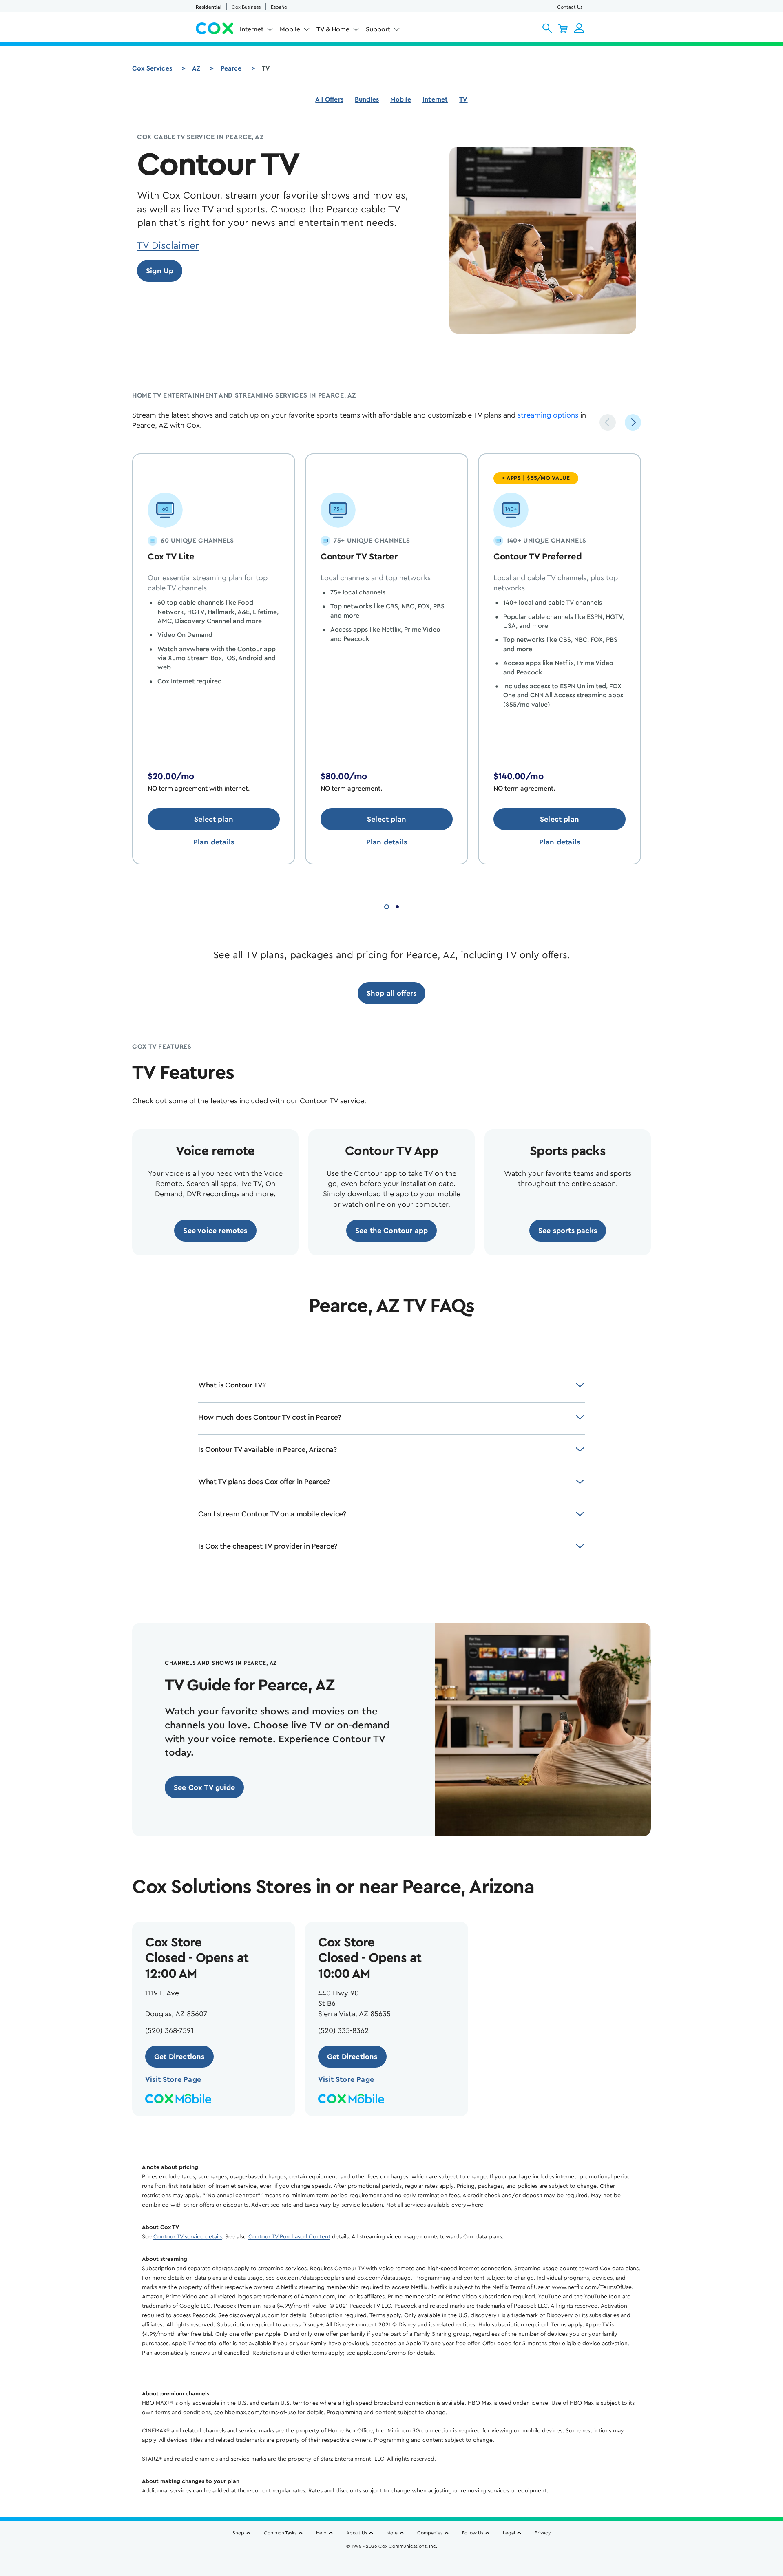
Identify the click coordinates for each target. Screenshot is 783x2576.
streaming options (548, 415)
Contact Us (570, 7)
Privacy (543, 2533)
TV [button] (463, 99)
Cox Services (152, 68)
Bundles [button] (367, 99)
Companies (430, 2533)
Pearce (231, 68)
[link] (160, 271)
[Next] (633, 422)
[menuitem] (257, 31)
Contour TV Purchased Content (289, 2237)
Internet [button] (252, 29)
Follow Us (473, 2533)
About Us (357, 2533)
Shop (238, 2533)
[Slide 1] (387, 906)
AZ (196, 68)
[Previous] (608, 422)
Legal (509, 2533)
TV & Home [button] (333, 29)
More (392, 2533)
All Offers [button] (329, 99)
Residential (209, 7)
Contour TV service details (188, 2237)
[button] (547, 28)
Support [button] (378, 29)
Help (321, 2533)
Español (280, 7)
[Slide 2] (397, 906)
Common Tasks (280, 2533)
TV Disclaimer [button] (168, 246)
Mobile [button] (290, 29)
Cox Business (246, 7)
